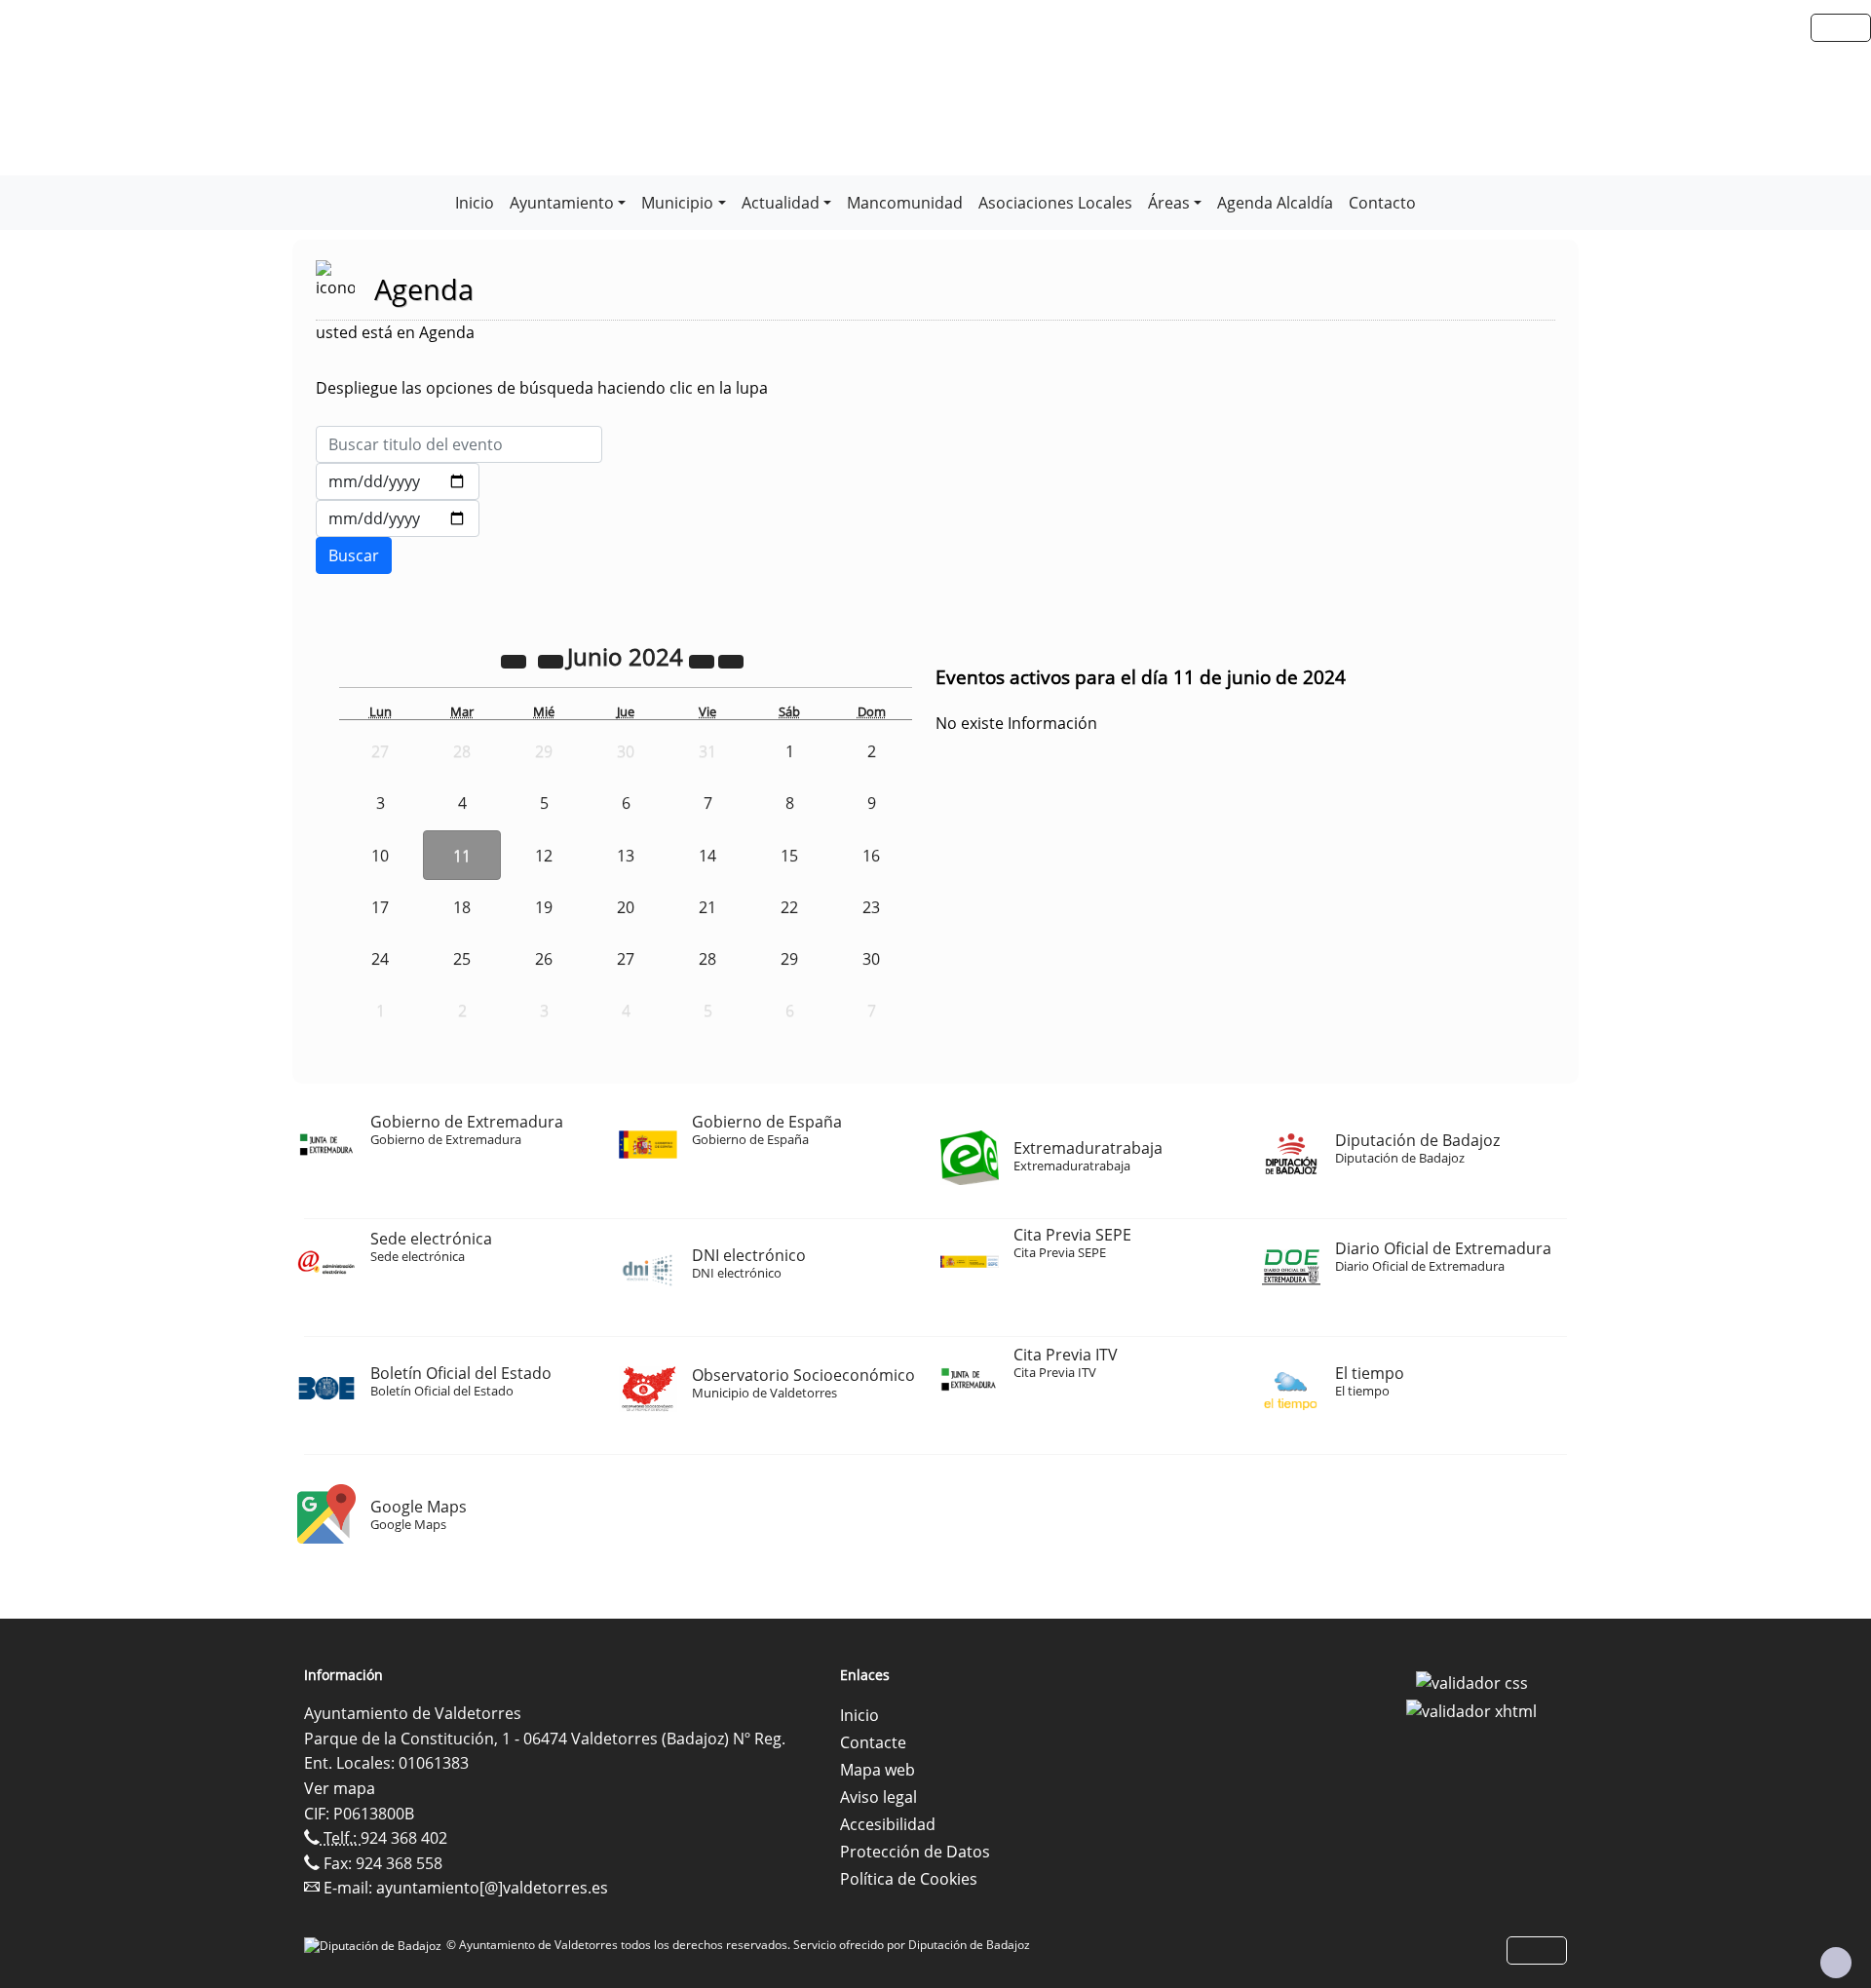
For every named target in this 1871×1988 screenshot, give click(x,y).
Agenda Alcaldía (1275, 203)
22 (789, 907)
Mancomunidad (905, 203)
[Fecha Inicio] (398, 481)
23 (871, 907)
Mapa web (878, 1770)
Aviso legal (878, 1797)
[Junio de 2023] (515, 660)
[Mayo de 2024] (553, 660)
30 (871, 959)
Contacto (1382, 203)
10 (380, 856)
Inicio (475, 203)
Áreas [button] (1169, 203)
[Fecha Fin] (398, 518)
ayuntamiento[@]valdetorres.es (492, 1888)
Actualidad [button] (781, 203)
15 (789, 856)
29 (789, 959)
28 (707, 959)
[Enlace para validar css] (1472, 1681)
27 (626, 959)
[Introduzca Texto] (459, 444)
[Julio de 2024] (731, 660)
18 (462, 907)
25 (462, 959)
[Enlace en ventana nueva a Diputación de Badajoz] (375, 1945)
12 (544, 856)
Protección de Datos (915, 1852)
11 (462, 856)
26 (544, 959)
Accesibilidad (888, 1824)
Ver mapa (340, 1788)
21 (707, 907)
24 (380, 959)
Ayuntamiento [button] (562, 203)
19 (544, 907)
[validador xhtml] (1471, 1710)
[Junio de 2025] (704, 660)
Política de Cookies (909, 1879)
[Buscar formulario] (354, 555)
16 (871, 856)
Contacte (873, 1742)
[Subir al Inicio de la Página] (1836, 1963)
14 (707, 856)
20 (626, 907)
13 (626, 856)
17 (380, 907)
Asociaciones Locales (1055, 203)
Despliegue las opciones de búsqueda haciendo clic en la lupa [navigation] (542, 388)
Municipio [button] (677, 203)
